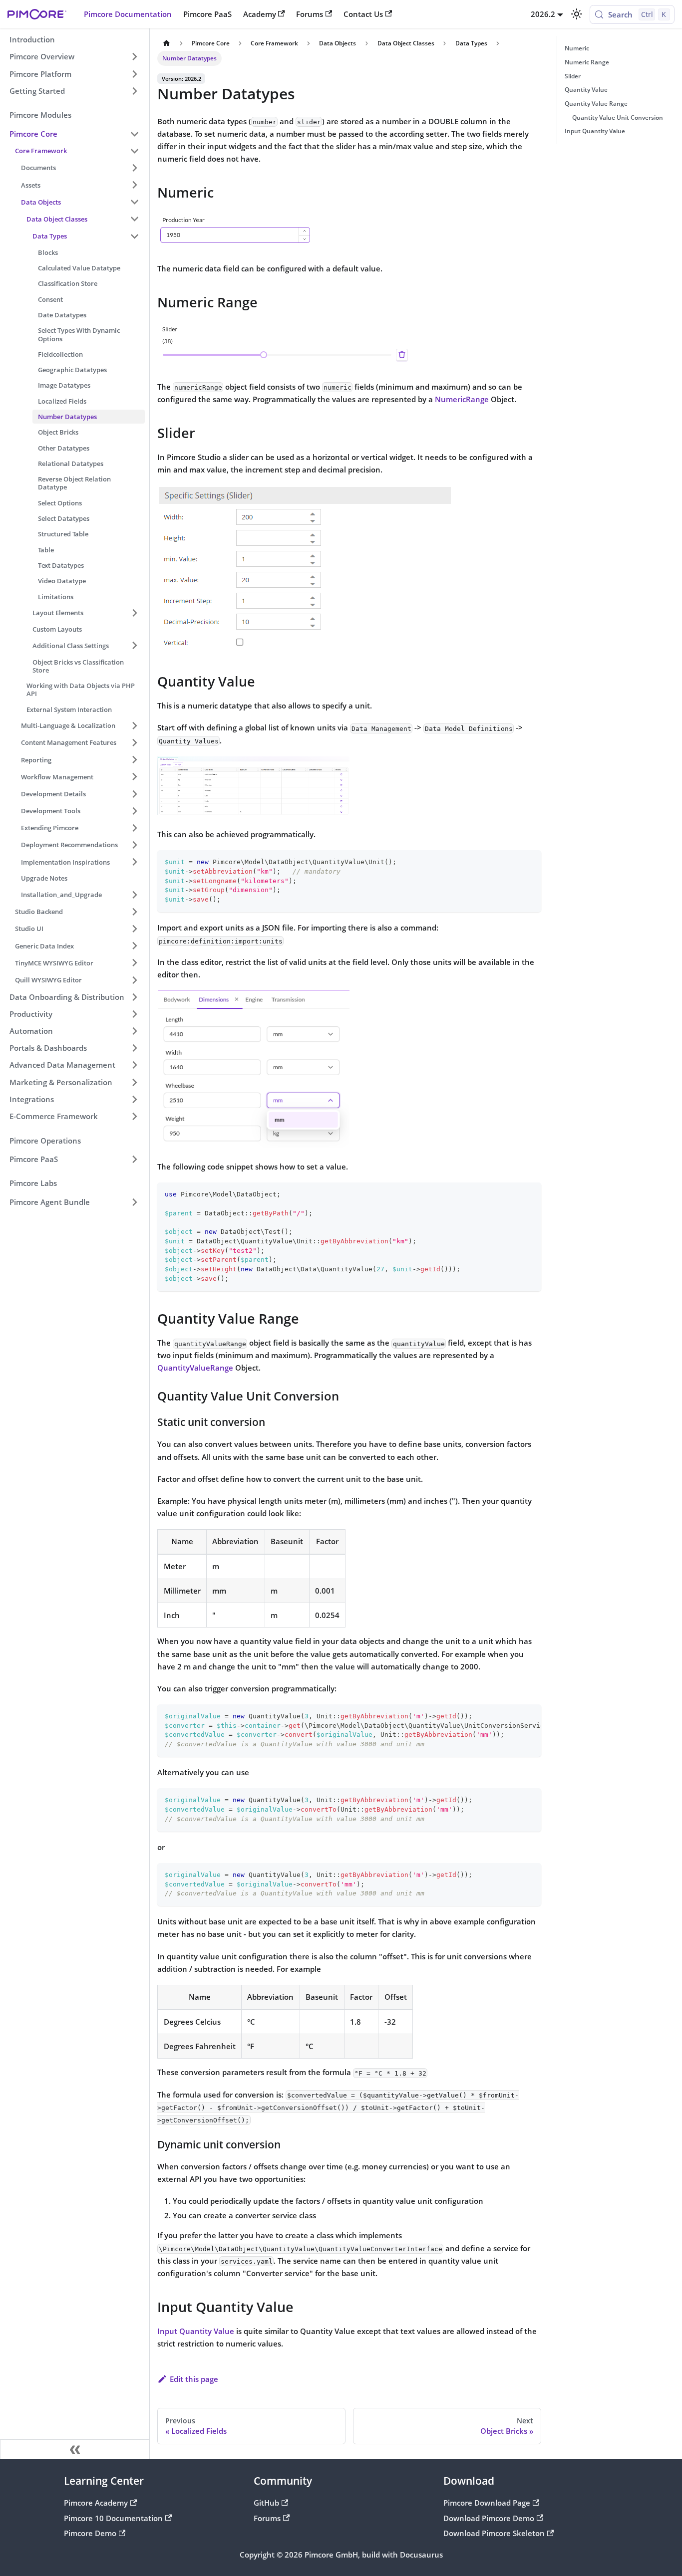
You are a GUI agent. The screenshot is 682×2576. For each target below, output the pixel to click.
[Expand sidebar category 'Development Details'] (134, 794)
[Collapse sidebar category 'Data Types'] (134, 236)
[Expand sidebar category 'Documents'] (134, 168)
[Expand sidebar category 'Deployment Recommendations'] (134, 845)
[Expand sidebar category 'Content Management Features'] (134, 742)
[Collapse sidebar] (75, 2449)
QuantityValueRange (195, 1368)
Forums (310, 14)
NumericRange (462, 399)
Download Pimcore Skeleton (494, 2533)
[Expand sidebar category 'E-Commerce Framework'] (134, 1116)
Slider (573, 76)
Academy (260, 14)
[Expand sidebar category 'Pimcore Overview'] (134, 57)
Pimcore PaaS (207, 14)
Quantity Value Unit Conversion (618, 117)
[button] (74, 134)
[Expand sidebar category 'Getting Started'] (134, 91)
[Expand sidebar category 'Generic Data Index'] (134, 946)
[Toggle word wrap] (512, 1716)
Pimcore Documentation (128, 14)
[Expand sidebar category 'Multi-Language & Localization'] (134, 725)
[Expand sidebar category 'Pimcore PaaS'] (134, 1159)
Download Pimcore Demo (489, 2518)
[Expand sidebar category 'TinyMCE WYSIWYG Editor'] (134, 963)
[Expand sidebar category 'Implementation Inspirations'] (134, 862)
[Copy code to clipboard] (529, 862)
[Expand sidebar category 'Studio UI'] (134, 929)
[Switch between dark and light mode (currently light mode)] (576, 14)
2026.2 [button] (543, 14)
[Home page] (166, 43)
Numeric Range (587, 62)
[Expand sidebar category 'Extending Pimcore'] (134, 828)
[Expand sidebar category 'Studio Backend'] (134, 912)
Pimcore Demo (90, 2533)
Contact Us (363, 14)
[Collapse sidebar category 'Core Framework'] (134, 151)
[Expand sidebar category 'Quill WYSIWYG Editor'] (134, 980)
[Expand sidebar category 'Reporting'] (134, 760)
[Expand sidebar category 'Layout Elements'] (134, 613)
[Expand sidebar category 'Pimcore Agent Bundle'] (134, 1202)
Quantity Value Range (596, 104)
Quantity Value (586, 90)
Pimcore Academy (96, 2503)
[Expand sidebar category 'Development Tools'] (134, 811)
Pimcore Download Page (487, 2503)
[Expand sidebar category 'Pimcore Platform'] (134, 74)
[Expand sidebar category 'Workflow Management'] (134, 777)
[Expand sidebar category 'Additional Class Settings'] (134, 646)
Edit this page (194, 2379)
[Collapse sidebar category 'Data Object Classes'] (134, 219)
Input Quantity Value (196, 2331)
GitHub (266, 2503)
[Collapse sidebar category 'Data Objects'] (134, 202)
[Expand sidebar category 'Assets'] (134, 185)
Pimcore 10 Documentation (113, 2518)
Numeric (577, 48)
